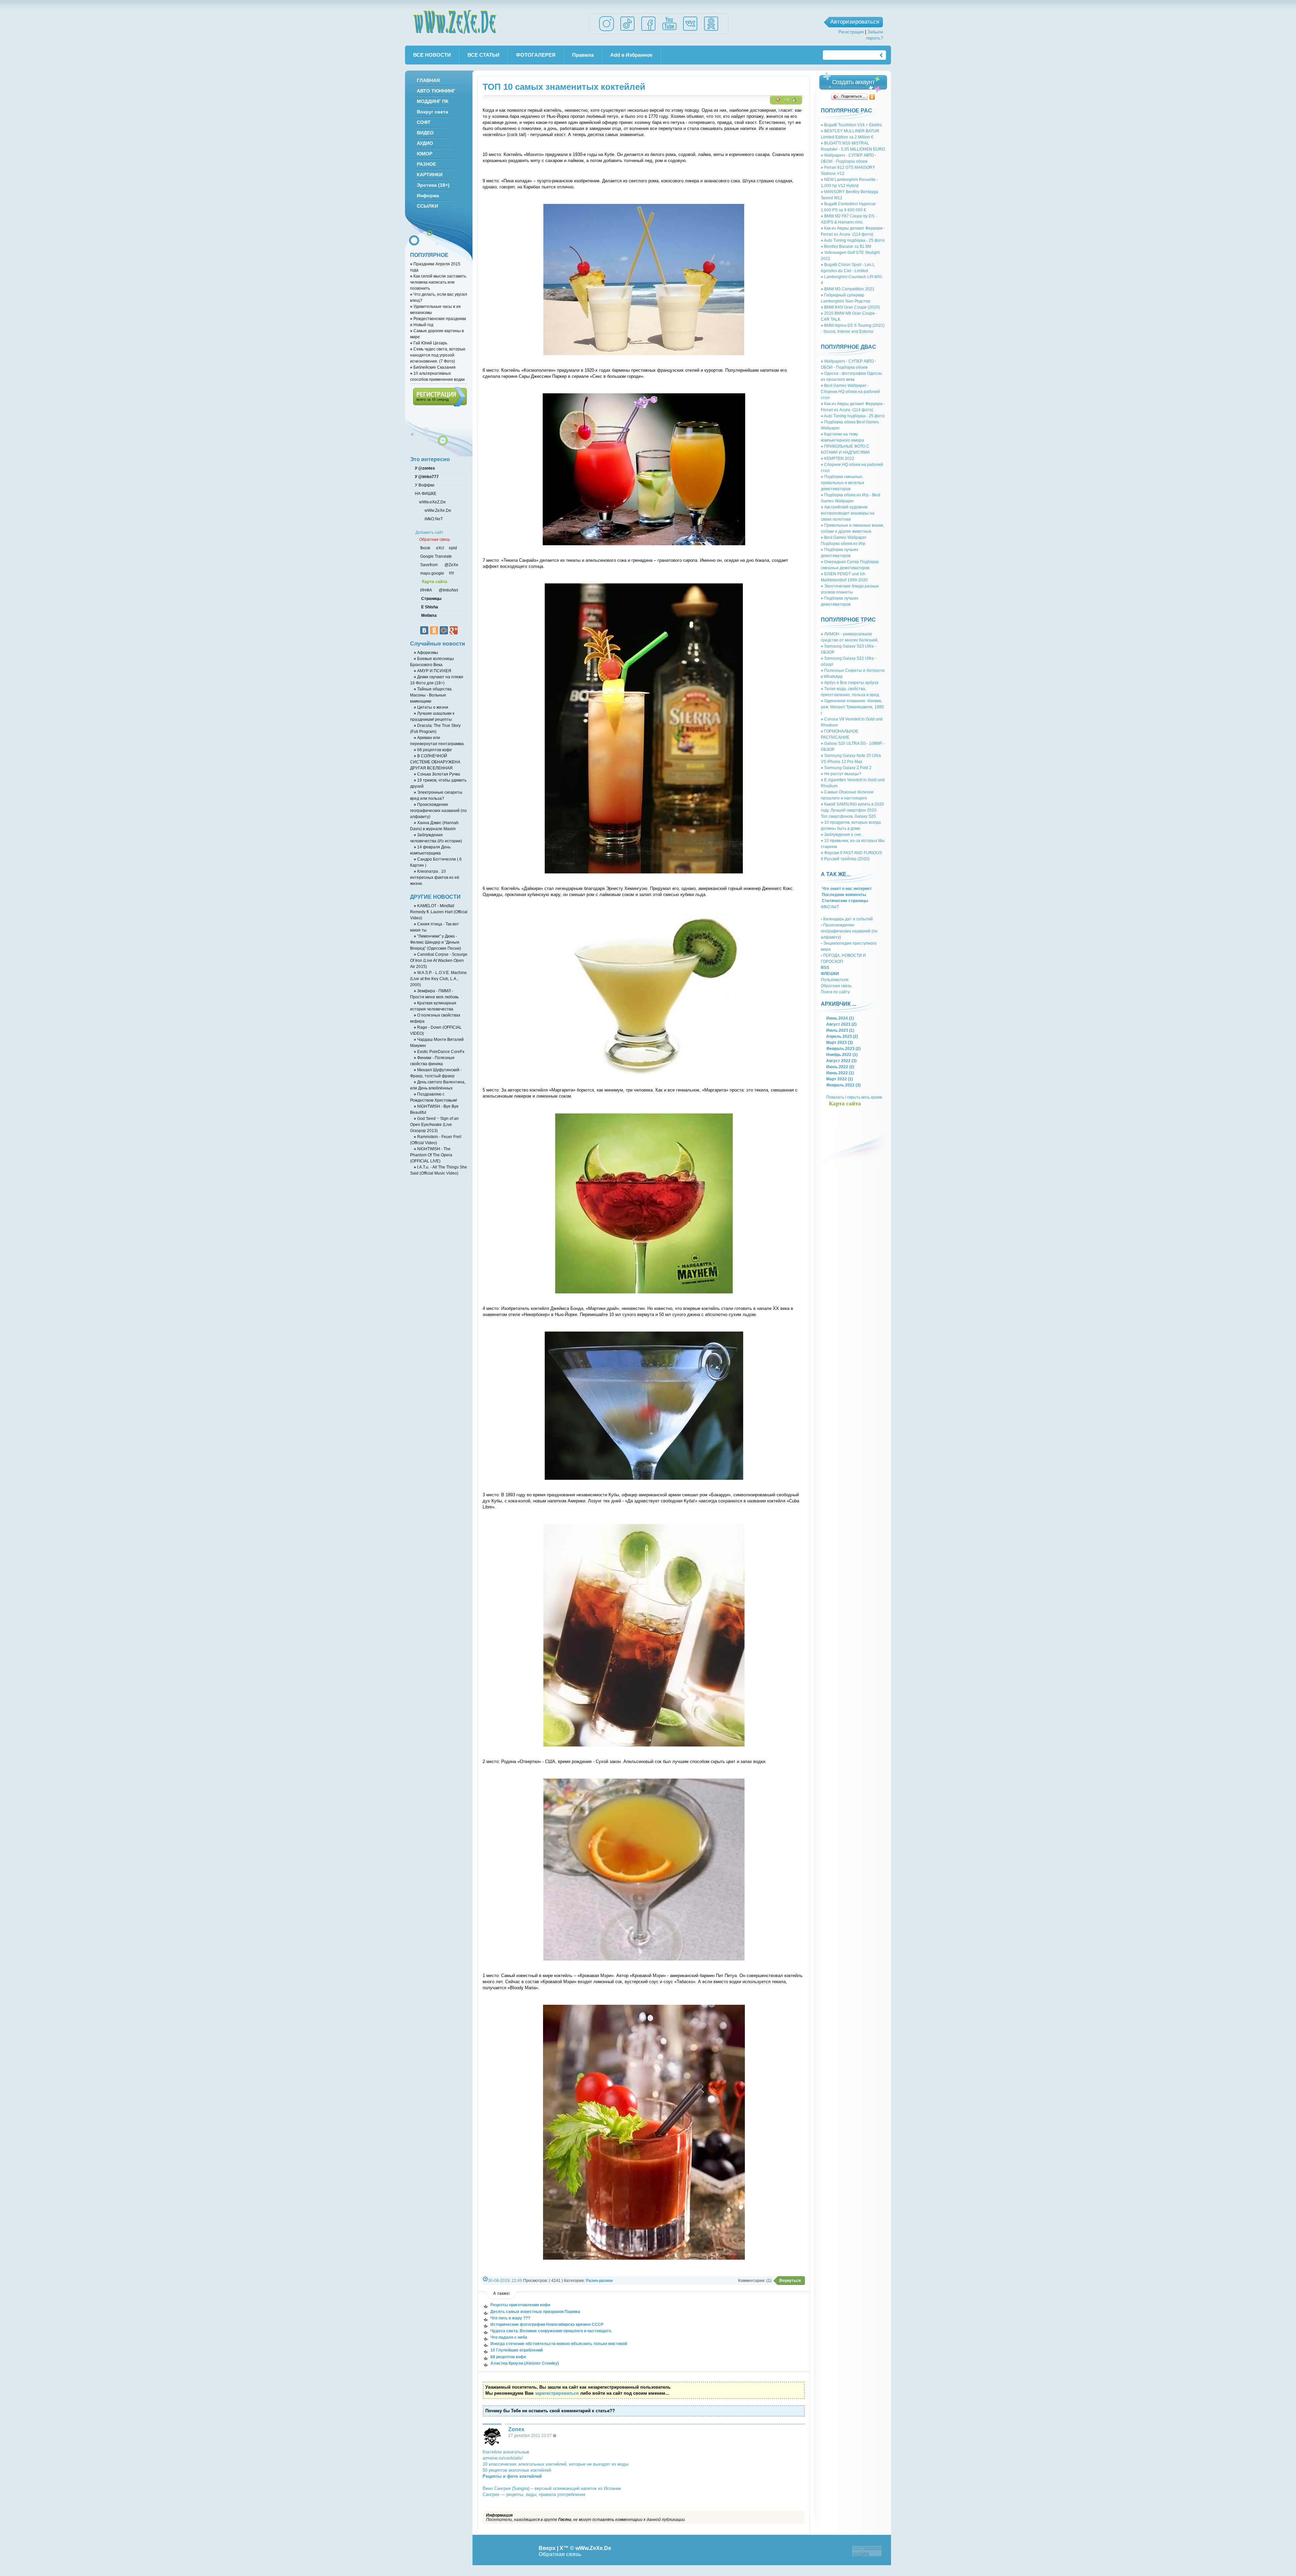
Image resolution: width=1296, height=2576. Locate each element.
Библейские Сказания (433, 367)
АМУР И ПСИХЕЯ (433, 671)
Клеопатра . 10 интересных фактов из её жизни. (435, 877)
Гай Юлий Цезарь (429, 343)
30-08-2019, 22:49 (505, 2280)
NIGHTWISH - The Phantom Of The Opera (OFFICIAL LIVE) (431, 1155)
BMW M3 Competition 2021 (848, 289)
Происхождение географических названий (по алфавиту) (849, 931)
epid (452, 548)
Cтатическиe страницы (844, 901)
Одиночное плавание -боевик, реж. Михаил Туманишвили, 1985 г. (852, 707)
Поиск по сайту (835, 992)
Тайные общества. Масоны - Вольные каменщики (431, 695)
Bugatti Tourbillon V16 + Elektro (851, 125)
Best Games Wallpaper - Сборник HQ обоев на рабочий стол (850, 391)
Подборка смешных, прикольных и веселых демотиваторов (843, 483)
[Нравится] (794, 100)
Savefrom (429, 565)
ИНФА (427, 590)
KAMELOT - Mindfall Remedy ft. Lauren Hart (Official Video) (439, 912)
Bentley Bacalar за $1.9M (846, 246)
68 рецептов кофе (433, 750)
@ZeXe (451, 565)
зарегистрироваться (557, 2393)
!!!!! (451, 573)
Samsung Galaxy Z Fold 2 (846, 768)
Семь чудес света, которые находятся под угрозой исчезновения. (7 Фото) (438, 355)
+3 (786, 100)
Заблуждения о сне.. (842, 834)
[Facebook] (648, 31)
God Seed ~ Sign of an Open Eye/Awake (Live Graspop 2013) (434, 1124)
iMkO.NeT (830, 907)
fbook (425, 548)
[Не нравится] (778, 100)
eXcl (440, 548)
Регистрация (851, 32)
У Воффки (424, 485)
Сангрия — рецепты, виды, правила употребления (534, 2494)
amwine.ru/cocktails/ (503, 2458)
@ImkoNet (448, 590)
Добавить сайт (429, 532)
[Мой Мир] (444, 630)
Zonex (516, 2429)
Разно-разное (599, 2280)
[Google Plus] (454, 630)
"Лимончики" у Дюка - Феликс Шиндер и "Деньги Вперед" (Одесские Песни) (436, 942)
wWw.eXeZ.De (433, 502)
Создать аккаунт (853, 82)
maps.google (432, 573)
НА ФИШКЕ (425, 493)
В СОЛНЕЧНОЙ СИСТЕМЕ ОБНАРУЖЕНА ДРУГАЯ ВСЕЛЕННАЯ (435, 762)
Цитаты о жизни (431, 707)
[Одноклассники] (872, 97)
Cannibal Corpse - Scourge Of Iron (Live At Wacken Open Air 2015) (439, 960)
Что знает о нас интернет (846, 888)
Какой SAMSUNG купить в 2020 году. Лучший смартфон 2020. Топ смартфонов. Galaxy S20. (852, 810)
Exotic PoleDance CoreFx (439, 1052)
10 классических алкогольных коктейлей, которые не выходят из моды (556, 2464)
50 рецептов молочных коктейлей (517, 2470)
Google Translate (436, 556)
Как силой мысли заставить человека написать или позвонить (438, 282)
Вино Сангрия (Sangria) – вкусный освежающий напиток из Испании (552, 2488)
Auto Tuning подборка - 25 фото (853, 240)
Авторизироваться (855, 22)
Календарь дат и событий (848, 919)
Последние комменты (843, 895)
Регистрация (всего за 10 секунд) (440, 397)
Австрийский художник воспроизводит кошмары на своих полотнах (848, 513)
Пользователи (835, 980)
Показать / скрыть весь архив (854, 1097)
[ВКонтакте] (424, 630)
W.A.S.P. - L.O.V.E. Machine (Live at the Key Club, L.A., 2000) (438, 979)
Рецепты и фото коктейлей (512, 2476)
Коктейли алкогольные (506, 2452)
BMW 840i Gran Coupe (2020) (850, 307)
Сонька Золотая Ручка (437, 774)
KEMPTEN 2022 (838, 458)
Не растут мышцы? (841, 774)
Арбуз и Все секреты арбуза (850, 682)
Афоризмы (426, 652)
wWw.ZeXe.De (455, 22)
